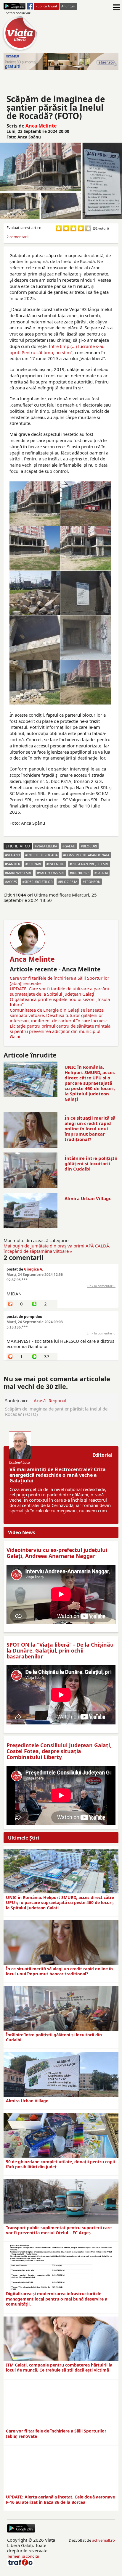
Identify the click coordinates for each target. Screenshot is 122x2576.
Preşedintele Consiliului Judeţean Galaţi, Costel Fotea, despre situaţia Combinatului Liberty (59, 1751)
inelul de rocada (42, 855)
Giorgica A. (33, 1269)
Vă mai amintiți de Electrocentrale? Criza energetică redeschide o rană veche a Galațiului (58, 1475)
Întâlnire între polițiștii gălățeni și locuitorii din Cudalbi (91, 1163)
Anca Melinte (41, 126)
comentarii (17, 237)
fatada (102, 873)
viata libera (47, 846)
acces (12, 882)
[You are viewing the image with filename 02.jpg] (35, 548)
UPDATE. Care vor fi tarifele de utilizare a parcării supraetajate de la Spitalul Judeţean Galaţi (59, 991)
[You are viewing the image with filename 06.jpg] (35, 638)
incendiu (56, 864)
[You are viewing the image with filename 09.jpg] (86, 682)
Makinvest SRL (19, 873)
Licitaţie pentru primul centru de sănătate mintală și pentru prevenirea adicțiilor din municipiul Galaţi (60, 1031)
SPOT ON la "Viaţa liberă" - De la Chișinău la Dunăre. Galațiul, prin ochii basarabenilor (60, 1650)
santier (14, 864)
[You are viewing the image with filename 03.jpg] (86, 548)
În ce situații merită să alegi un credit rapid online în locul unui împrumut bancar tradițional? (90, 1129)
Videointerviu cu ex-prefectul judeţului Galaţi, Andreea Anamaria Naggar (57, 1553)
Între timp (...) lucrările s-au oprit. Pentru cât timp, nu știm (57, 349)
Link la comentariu (101, 1286)
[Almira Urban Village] (61, 2074)
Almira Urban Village (88, 1198)
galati (70, 846)
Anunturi (68, 6)
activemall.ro (103, 2540)
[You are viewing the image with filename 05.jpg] (86, 593)
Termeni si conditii (23, 2556)
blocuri (90, 846)
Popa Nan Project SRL (90, 864)
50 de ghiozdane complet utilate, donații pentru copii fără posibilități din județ (60, 2164)
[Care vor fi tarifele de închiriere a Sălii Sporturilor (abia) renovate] (61, 2405)
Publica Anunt (46, 6)
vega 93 (13, 855)
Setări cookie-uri (19, 13)
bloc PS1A (69, 882)
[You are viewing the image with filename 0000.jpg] (86, 504)
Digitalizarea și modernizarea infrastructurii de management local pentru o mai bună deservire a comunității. (57, 2299)
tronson (93, 882)
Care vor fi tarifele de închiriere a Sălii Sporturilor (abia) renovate (60, 981)
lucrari (34, 864)
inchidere (81, 873)
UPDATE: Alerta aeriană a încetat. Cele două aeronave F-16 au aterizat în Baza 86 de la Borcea (60, 2500)
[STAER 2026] (61, 61)
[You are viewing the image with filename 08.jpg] (35, 682)
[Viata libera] (15, 6)
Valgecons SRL (52, 873)
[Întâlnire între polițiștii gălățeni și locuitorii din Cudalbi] (61, 2008)
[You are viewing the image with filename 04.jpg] (35, 593)
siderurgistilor (38, 882)
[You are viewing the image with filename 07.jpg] (86, 638)
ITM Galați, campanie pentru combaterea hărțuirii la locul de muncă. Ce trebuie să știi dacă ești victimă (59, 2368)
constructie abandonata (87, 855)
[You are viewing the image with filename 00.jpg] (35, 504)
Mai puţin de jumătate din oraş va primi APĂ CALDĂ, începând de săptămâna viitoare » (57, 1248)
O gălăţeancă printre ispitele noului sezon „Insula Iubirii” (60, 1002)
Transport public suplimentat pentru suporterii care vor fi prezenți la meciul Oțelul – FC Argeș (59, 2230)
